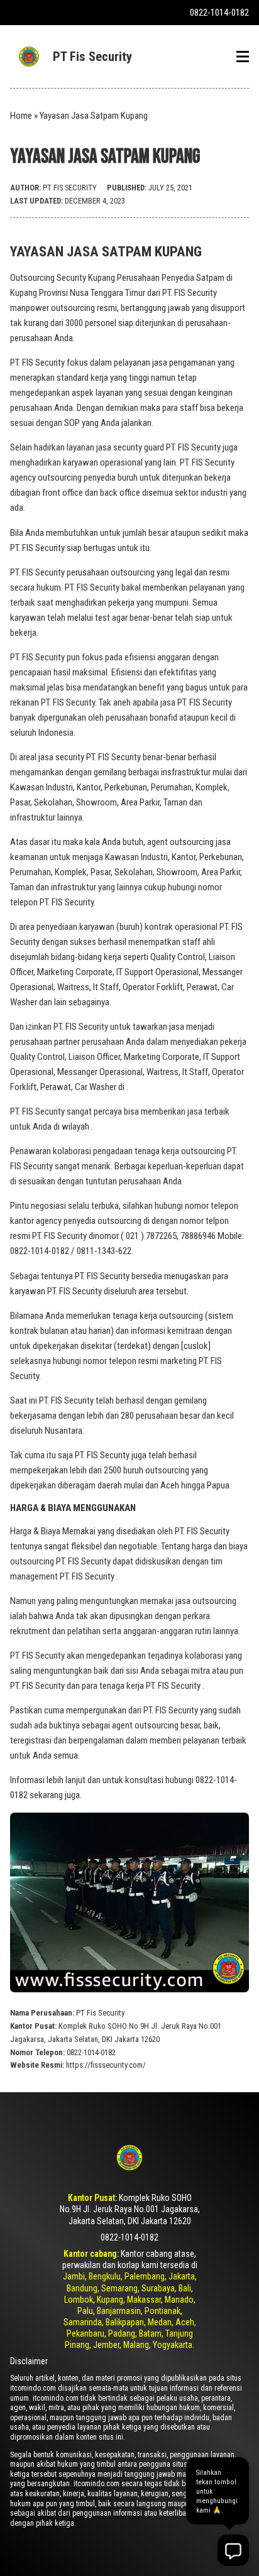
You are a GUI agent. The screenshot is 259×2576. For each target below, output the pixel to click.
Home (21, 116)
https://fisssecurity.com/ (106, 2065)
